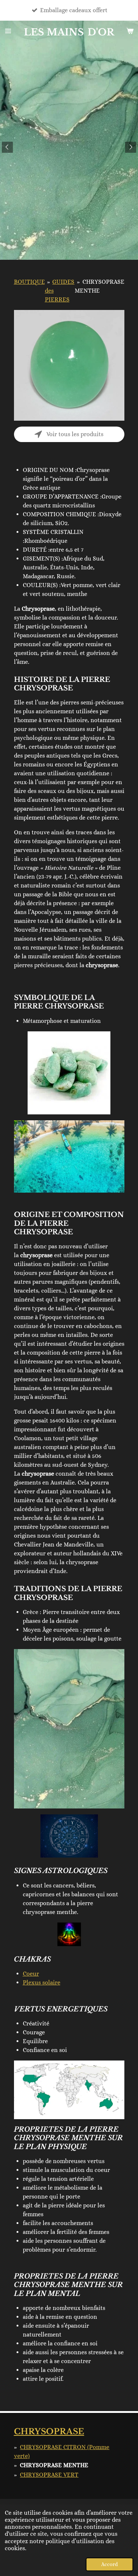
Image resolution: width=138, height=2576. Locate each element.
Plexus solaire (42, 1982)
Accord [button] (109, 2564)
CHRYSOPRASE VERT (49, 2475)
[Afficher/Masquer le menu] (8, 31)
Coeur (31, 1974)
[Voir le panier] (130, 31)
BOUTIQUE (29, 282)
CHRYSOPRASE (49, 2432)
